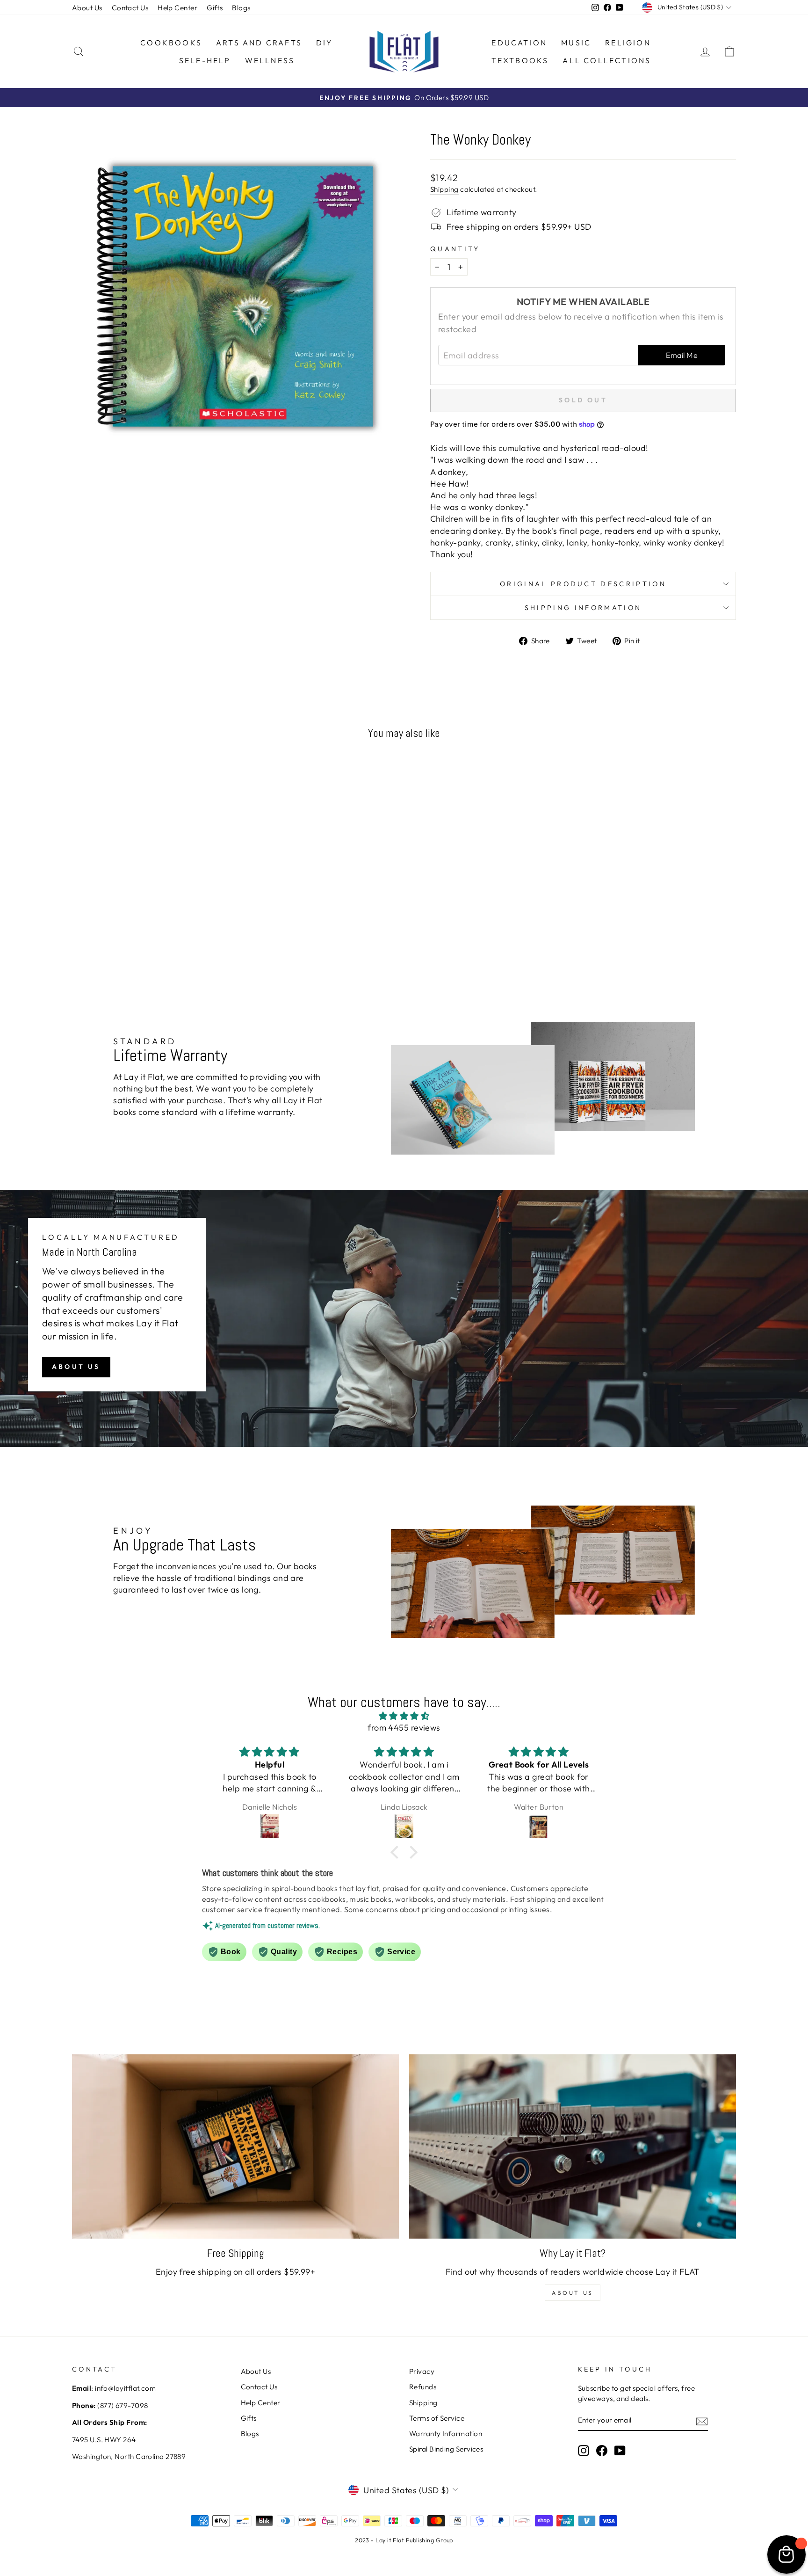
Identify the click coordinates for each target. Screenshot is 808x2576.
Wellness (270, 60)
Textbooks (520, 60)
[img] (404, 1716)
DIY (325, 43)
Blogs (241, 8)
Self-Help (205, 60)
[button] (397, 1852)
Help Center (177, 8)
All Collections (607, 60)
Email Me (682, 355)
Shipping (444, 189)
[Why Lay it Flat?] (573, 2146)
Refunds (423, 2387)
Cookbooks (171, 43)
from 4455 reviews (404, 1728)
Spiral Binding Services (446, 2449)
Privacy (422, 2371)
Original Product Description (583, 584)
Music (576, 43)
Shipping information (583, 608)
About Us (87, 8)
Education (519, 43)
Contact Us (130, 8)
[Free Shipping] (235, 2146)
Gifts (215, 8)
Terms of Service (437, 2418)
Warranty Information (446, 2434)
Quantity (455, 249)
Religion (628, 43)
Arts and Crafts (259, 43)
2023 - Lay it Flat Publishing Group (404, 2540)
